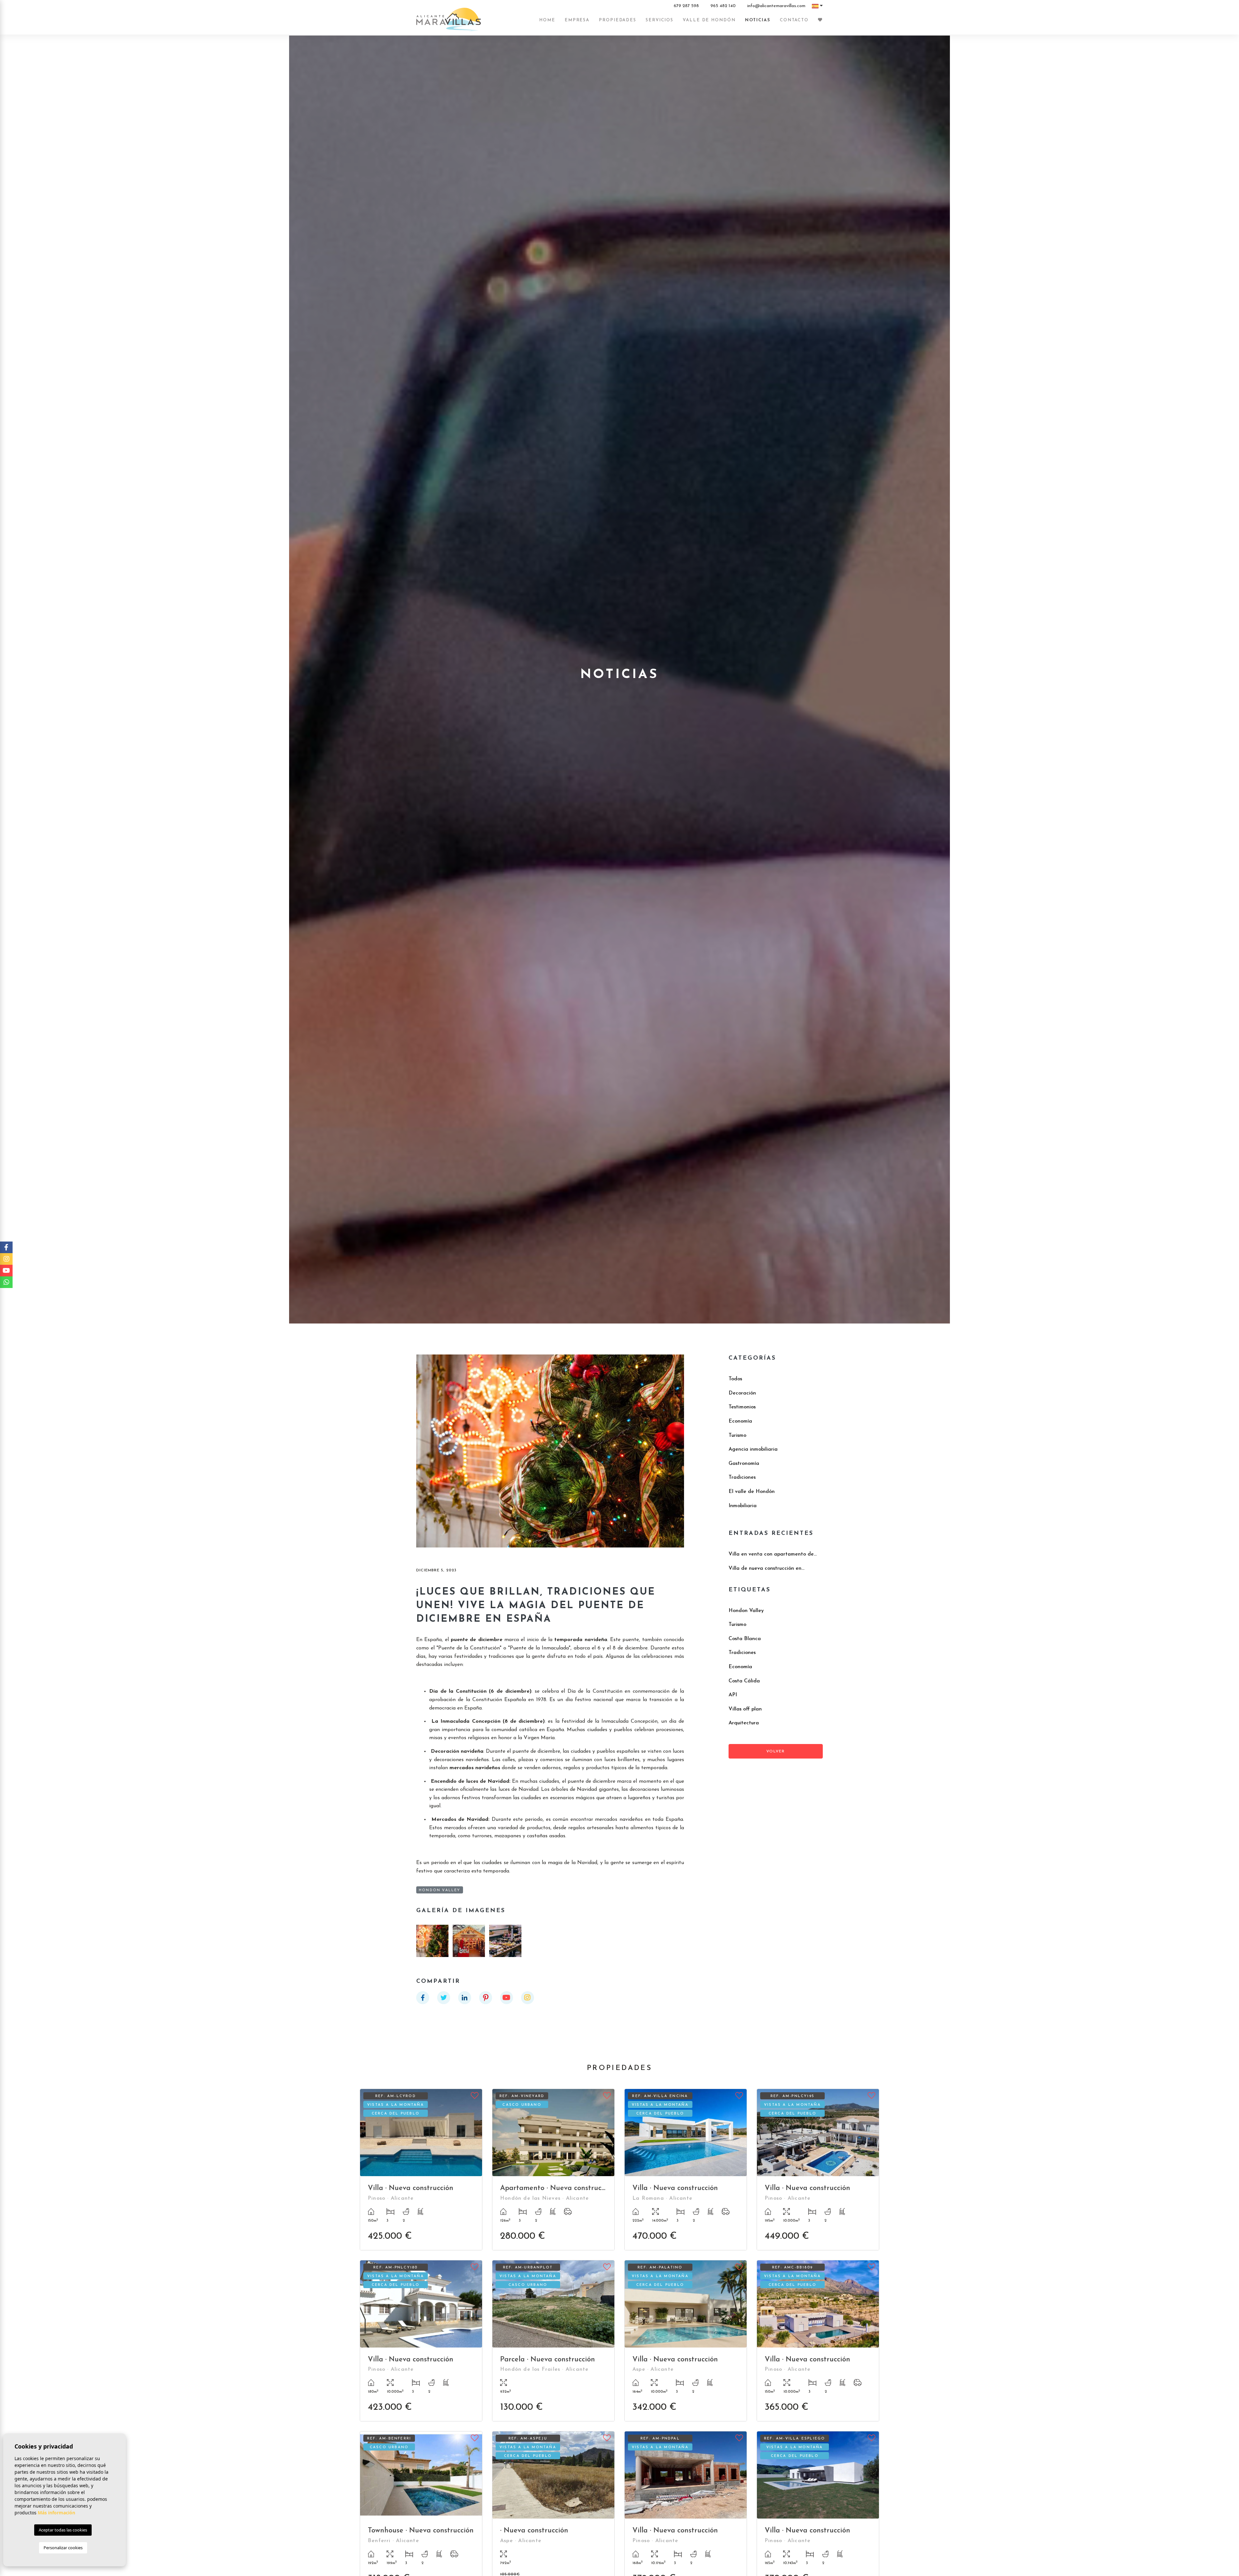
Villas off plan (745, 1709)
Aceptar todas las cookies (63, 2530)
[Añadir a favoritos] (475, 2095)
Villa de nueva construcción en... (766, 1568)
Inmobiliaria (743, 1506)
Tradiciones (742, 1477)
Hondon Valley (746, 1611)
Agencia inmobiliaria (753, 1449)
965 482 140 (723, 6)
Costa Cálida (744, 1681)
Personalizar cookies (63, 2548)
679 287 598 (686, 6)
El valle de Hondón (752, 1492)
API (733, 1695)
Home (547, 20)
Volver (776, 1751)
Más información (56, 2513)
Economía (740, 1421)
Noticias (758, 20)
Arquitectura (744, 1723)
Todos (735, 1379)
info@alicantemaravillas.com (776, 6)
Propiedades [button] (618, 20)
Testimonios (742, 1407)
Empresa (577, 20)
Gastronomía (744, 1464)
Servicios (660, 20)
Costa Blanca (745, 1639)
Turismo (737, 1435)
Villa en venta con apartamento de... (773, 1554)
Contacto (794, 20)
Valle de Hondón (709, 20)
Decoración (742, 1393)
